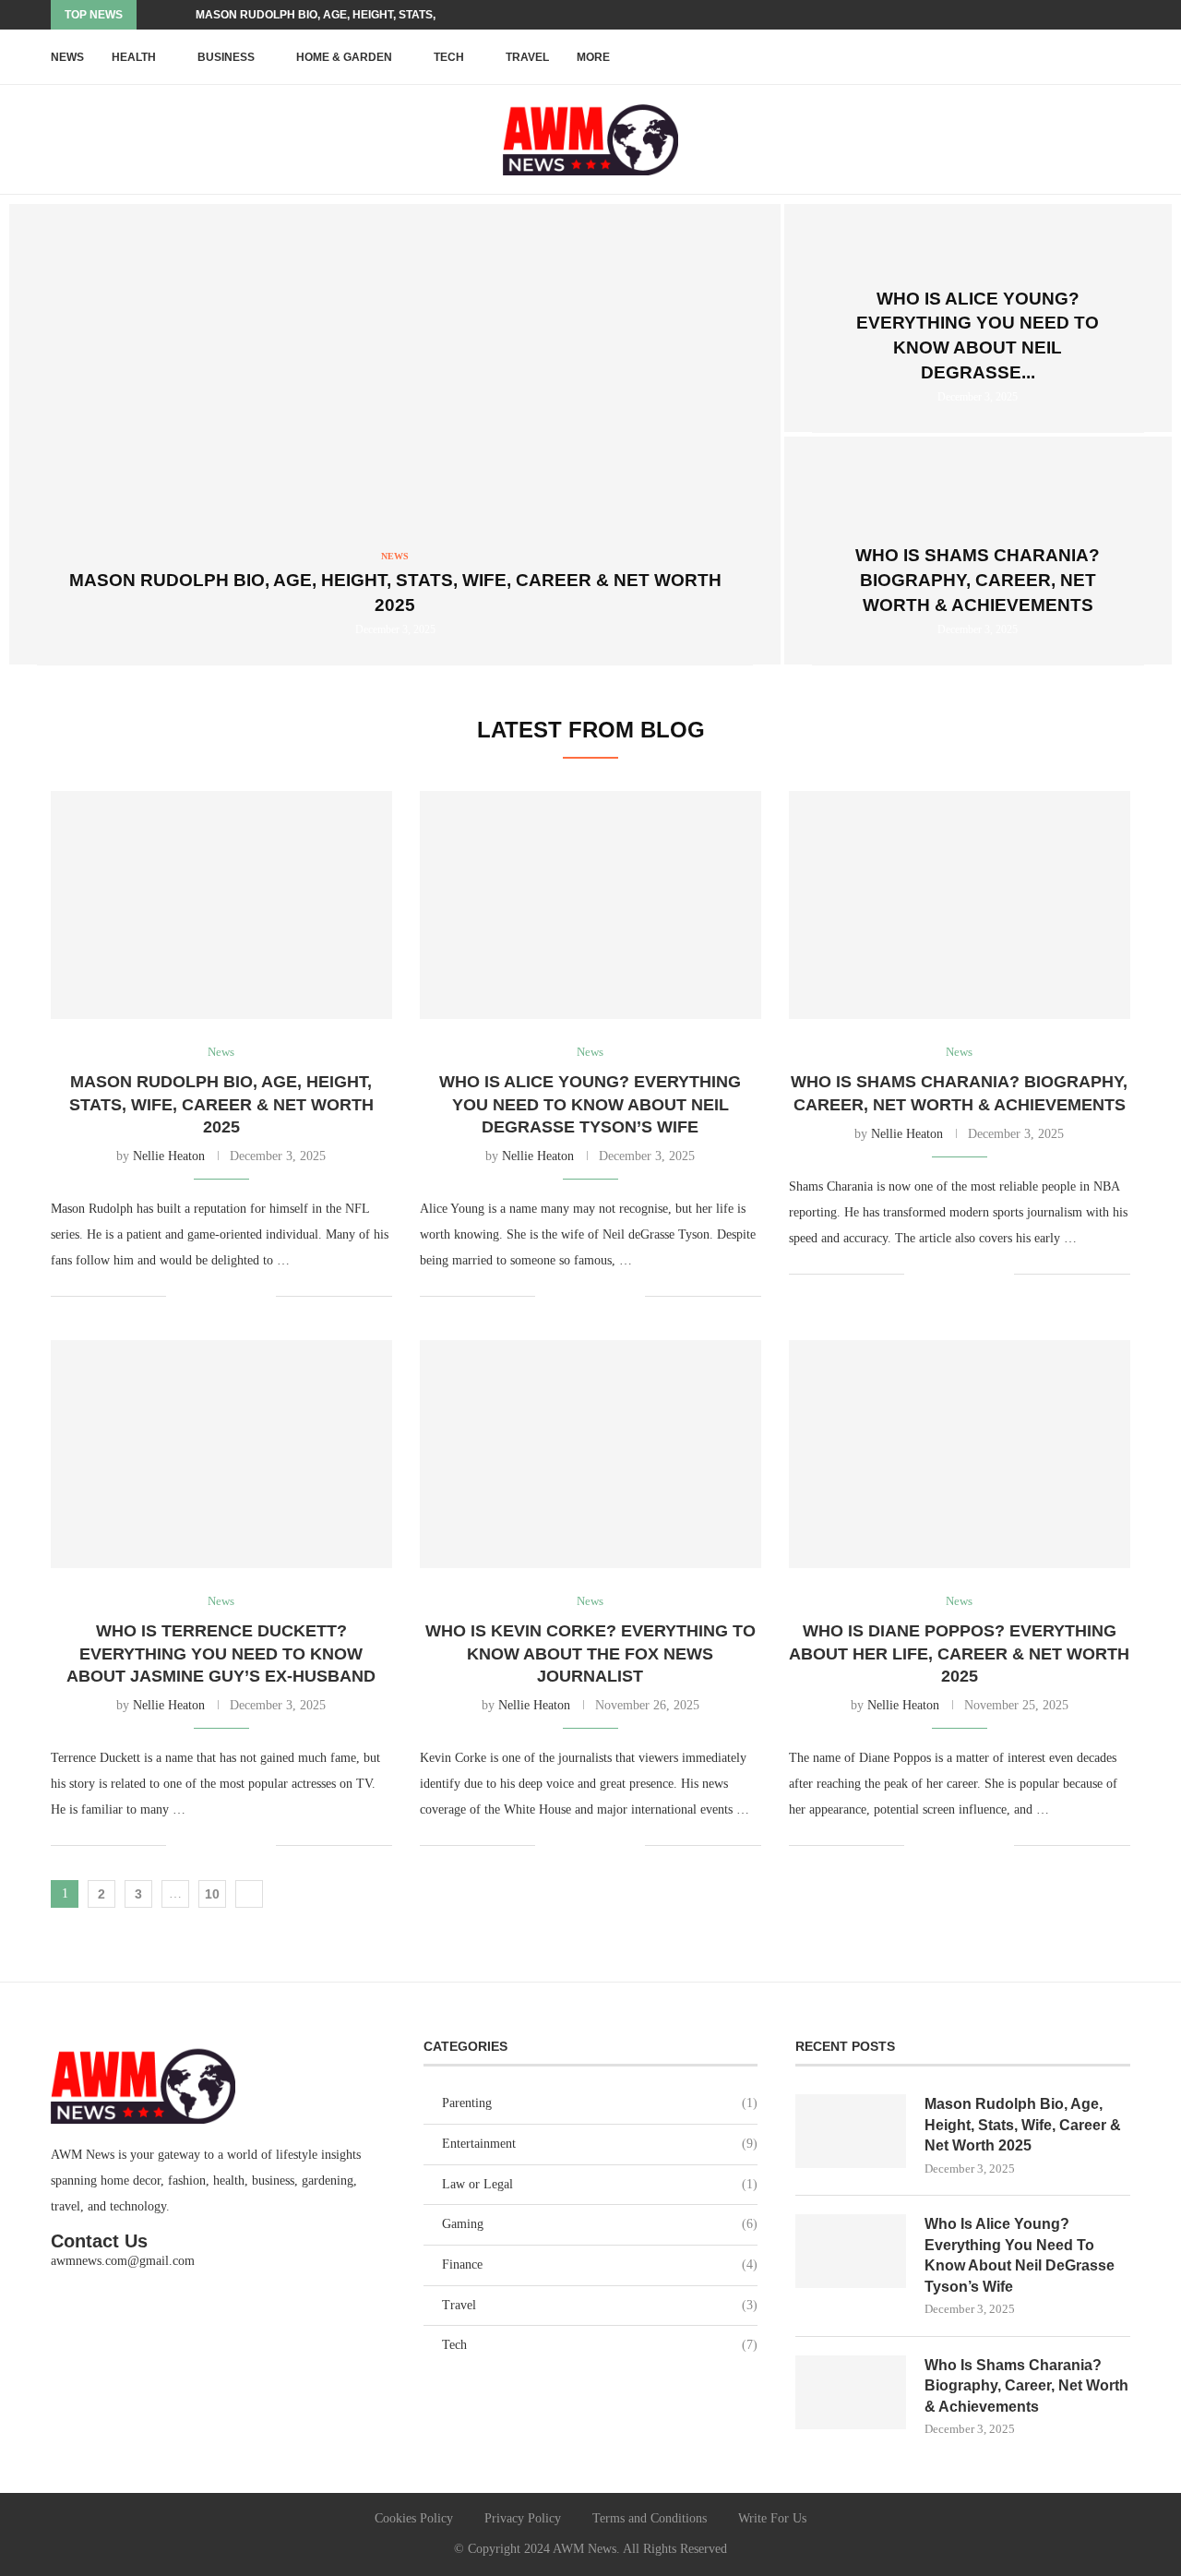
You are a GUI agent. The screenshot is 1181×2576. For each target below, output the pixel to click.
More (593, 57)
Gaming (600, 2224)
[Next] (178, 15)
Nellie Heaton (169, 1156)
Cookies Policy (414, 2518)
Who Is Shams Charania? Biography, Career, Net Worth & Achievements (978, 580)
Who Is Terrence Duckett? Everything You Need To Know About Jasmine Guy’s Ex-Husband (221, 1653)
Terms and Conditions (650, 2518)
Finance (600, 2264)
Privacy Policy (523, 2518)
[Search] (1121, 57)
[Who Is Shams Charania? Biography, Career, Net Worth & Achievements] (960, 905)
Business (226, 57)
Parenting (600, 2103)
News (67, 57)
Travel (527, 57)
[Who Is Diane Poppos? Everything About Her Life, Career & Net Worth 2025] (960, 1454)
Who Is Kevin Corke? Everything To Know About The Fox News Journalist (590, 1653)
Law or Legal (600, 2184)
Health (134, 57)
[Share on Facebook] (203, 1296)
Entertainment (600, 2144)
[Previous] (154, 15)
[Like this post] (180, 1296)
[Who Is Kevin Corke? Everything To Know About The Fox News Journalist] (590, 1454)
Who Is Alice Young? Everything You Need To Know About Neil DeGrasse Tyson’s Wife (590, 1104)
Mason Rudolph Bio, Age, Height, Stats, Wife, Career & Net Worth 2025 (221, 1104)
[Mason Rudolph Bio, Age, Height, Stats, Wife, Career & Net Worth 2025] (395, 435)
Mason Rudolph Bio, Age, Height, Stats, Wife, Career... (361, 15)
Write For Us (772, 2518)
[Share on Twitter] (223, 1296)
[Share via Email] (262, 1296)
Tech (449, 57)
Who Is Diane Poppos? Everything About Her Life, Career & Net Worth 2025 (959, 1653)
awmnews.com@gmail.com (123, 2261)
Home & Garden (344, 57)
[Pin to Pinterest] (242, 1296)
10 (212, 1894)
